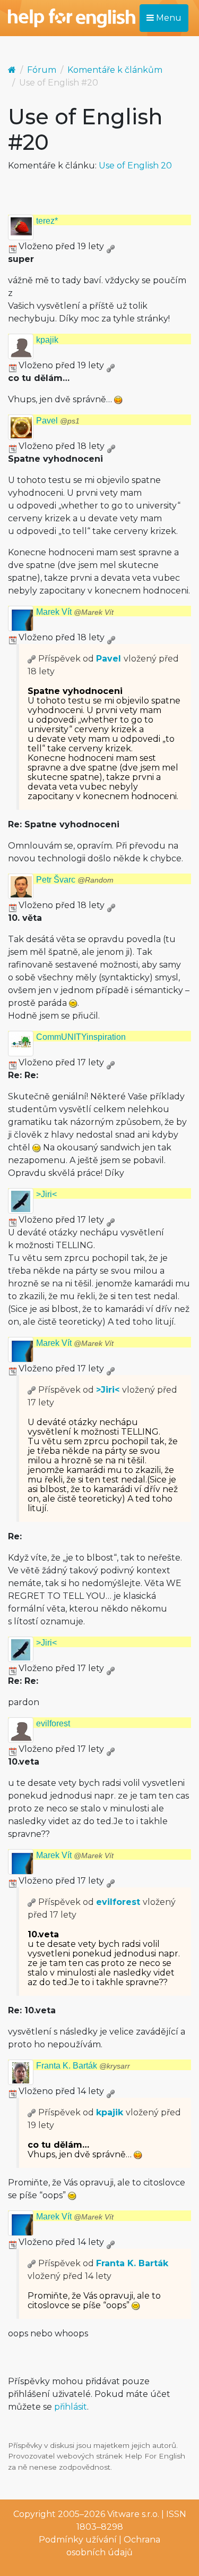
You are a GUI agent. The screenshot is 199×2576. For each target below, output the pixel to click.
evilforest (53, 1723)
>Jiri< (46, 1194)
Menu (168, 18)
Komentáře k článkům (115, 70)
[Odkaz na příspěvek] (32, 659)
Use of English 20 (135, 166)
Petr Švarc (75, 880)
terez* (47, 221)
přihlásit (71, 2407)
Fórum (42, 70)
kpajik (47, 340)
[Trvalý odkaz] (110, 246)
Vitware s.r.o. (133, 2514)
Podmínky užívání (78, 2540)
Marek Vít (75, 612)
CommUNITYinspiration (81, 1037)
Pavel (58, 421)
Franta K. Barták (83, 2066)
